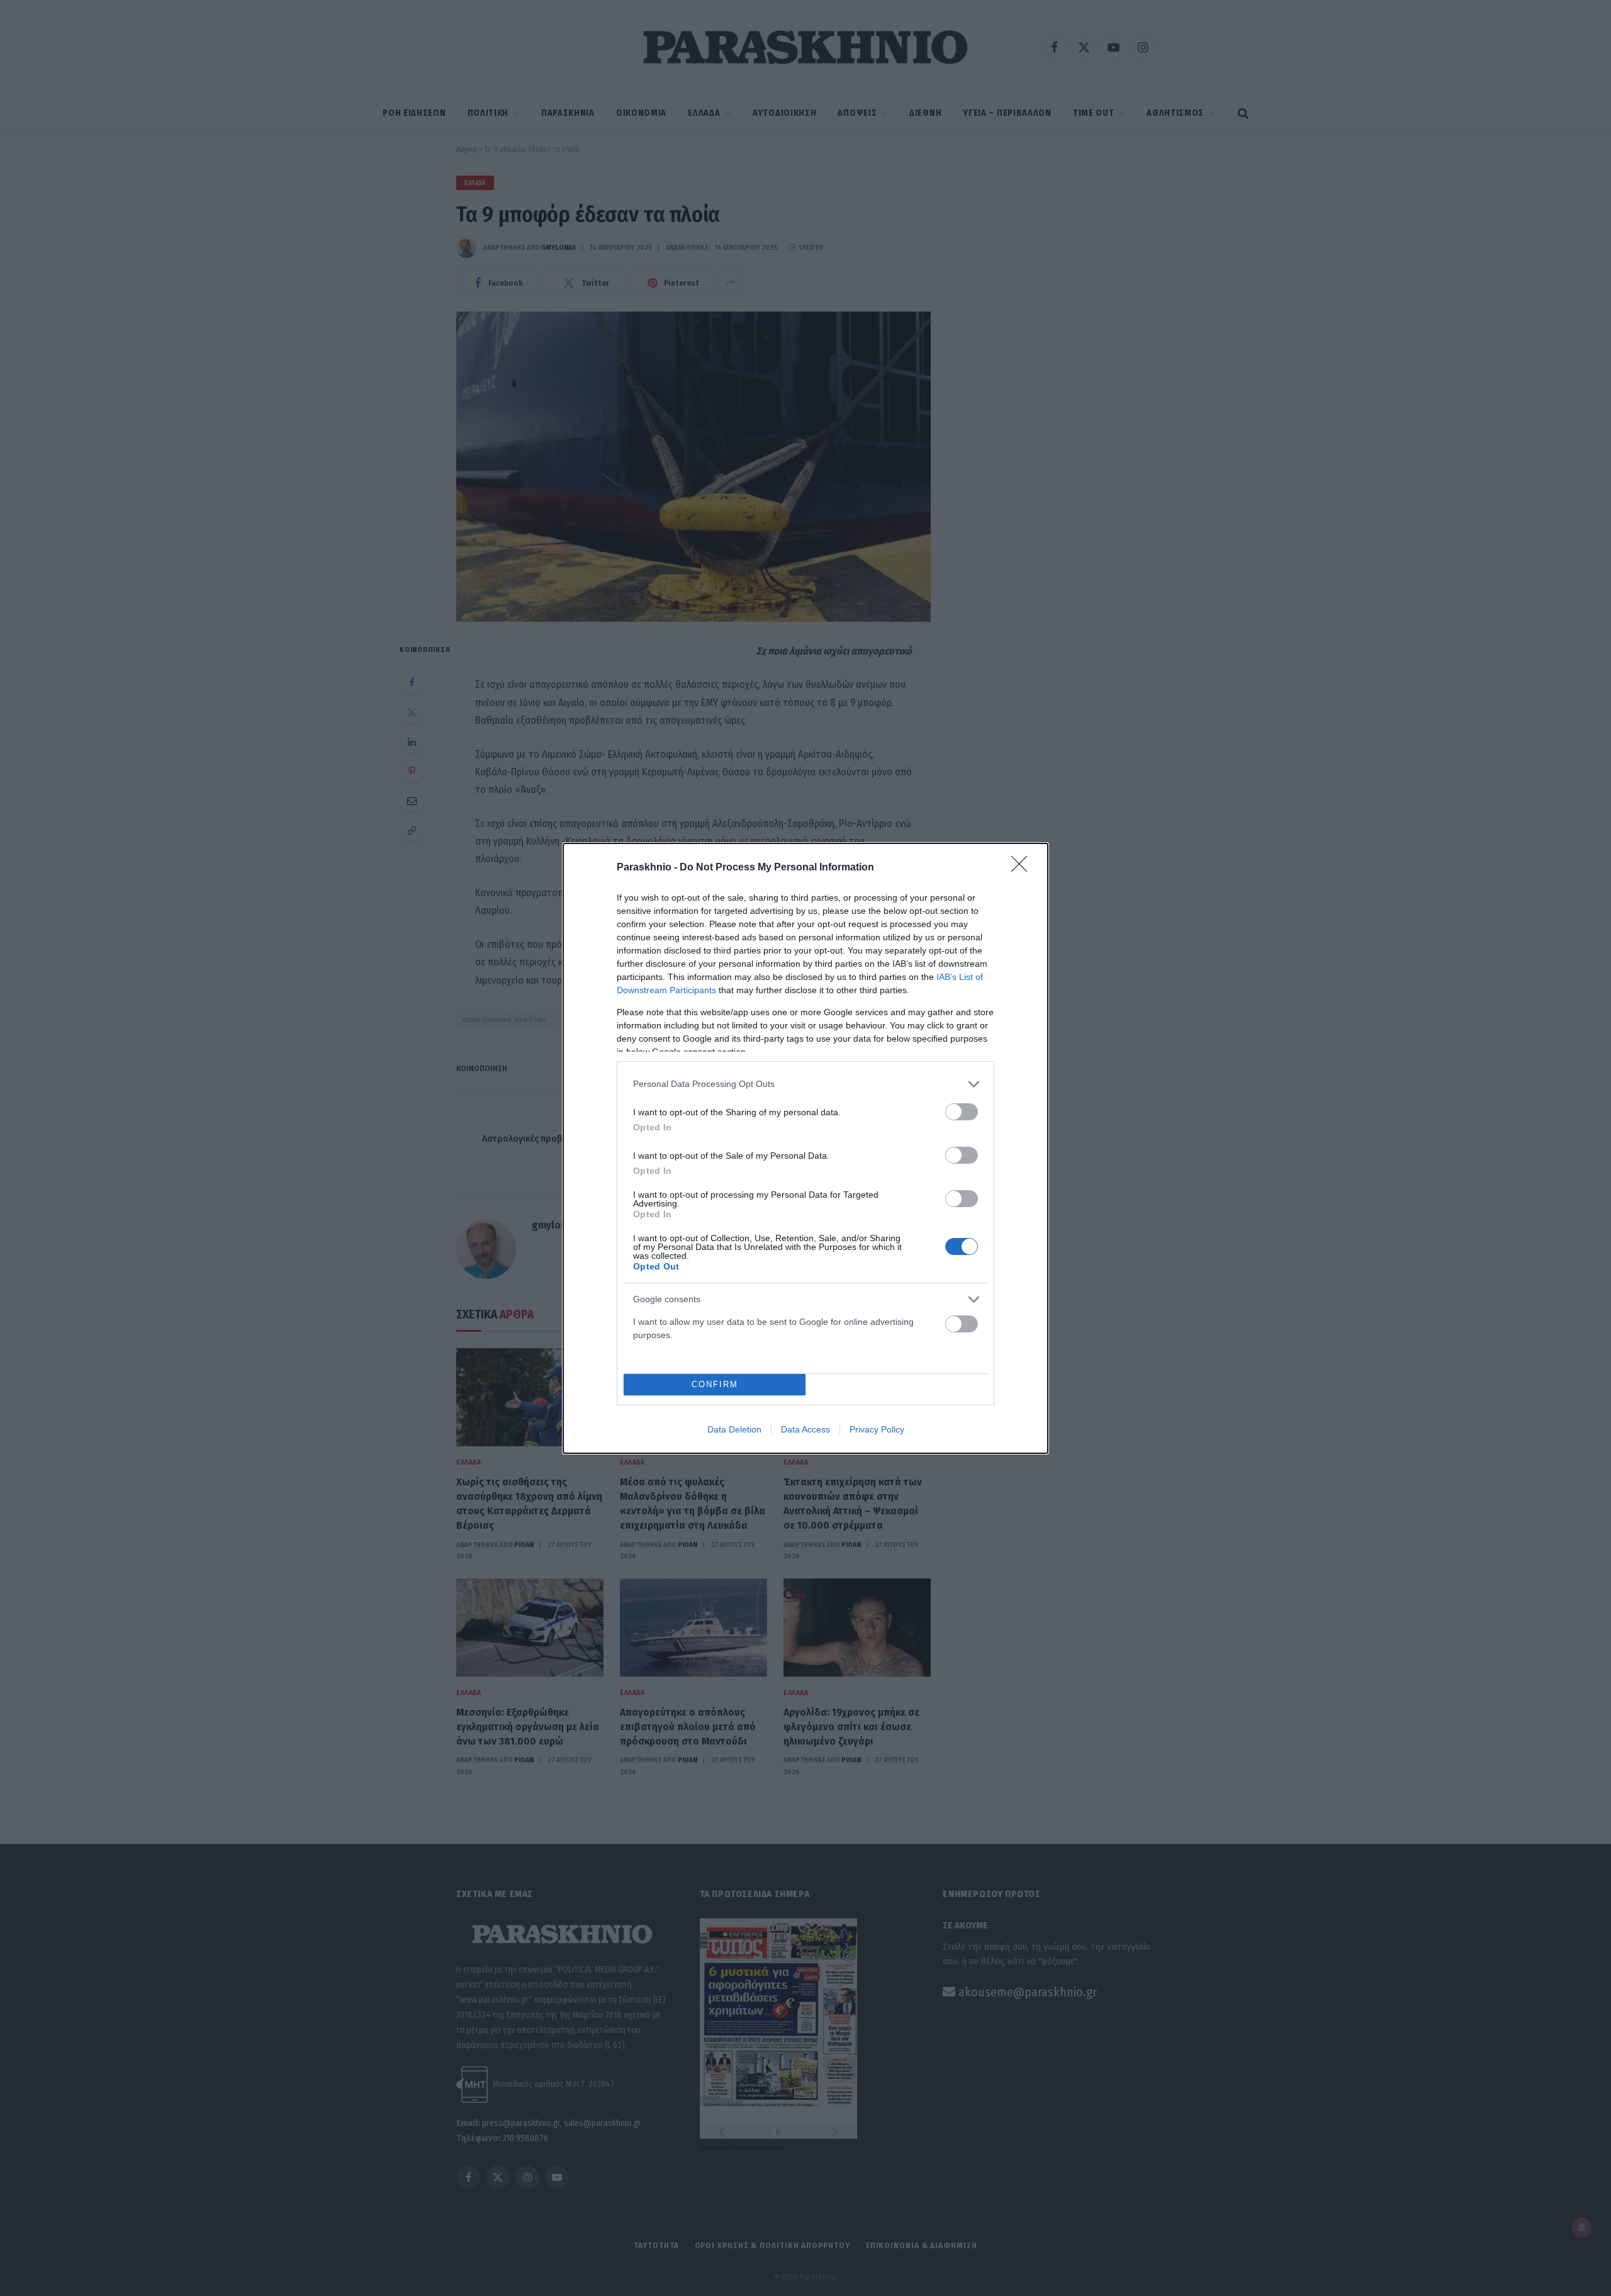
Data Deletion (734, 1429)
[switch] (962, 1112)
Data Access (805, 1429)
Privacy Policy (877, 1429)
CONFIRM (715, 1384)
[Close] (1023, 868)
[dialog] (805, 1148)
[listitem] (805, 1084)
